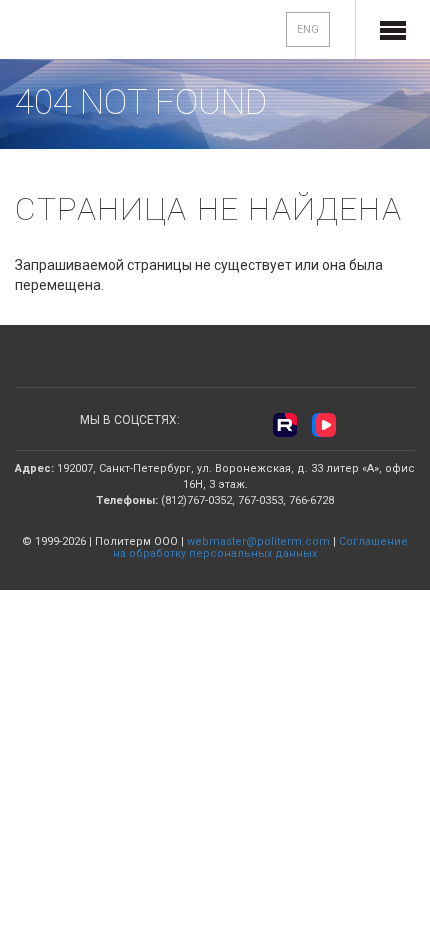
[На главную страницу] (81, 31)
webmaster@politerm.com (258, 541)
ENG (308, 29)
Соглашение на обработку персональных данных (260, 547)
